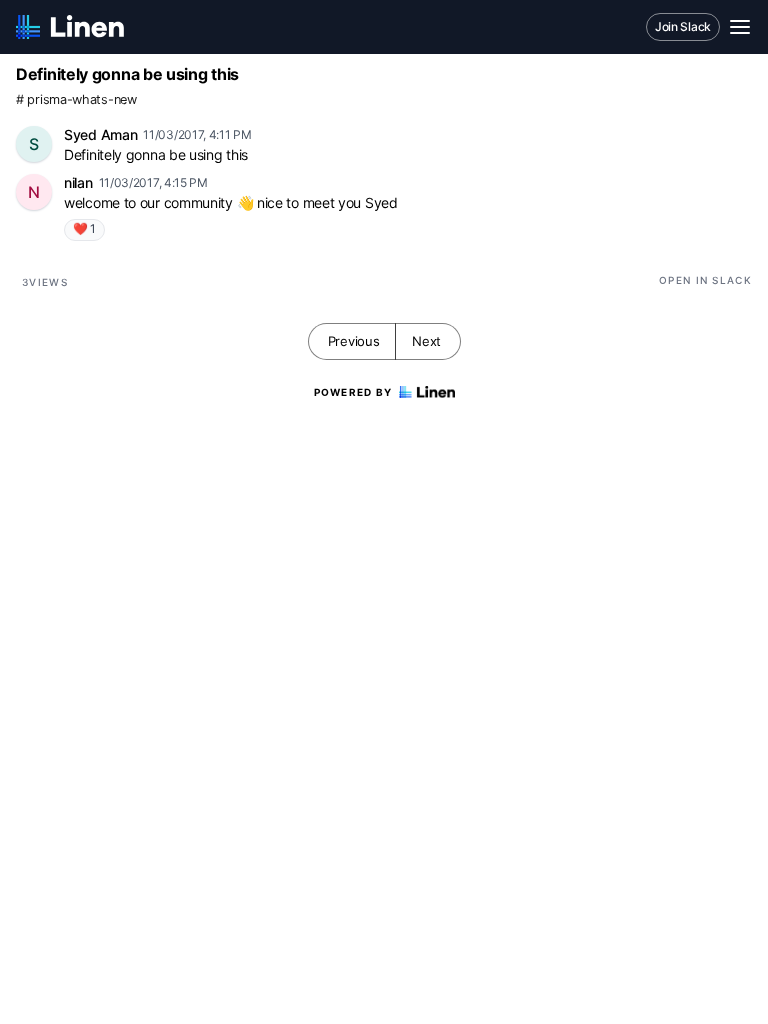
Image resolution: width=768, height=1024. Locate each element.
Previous (354, 341)
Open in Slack (705, 280)
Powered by (353, 392)
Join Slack (683, 26)
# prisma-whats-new (76, 99)
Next (426, 341)
